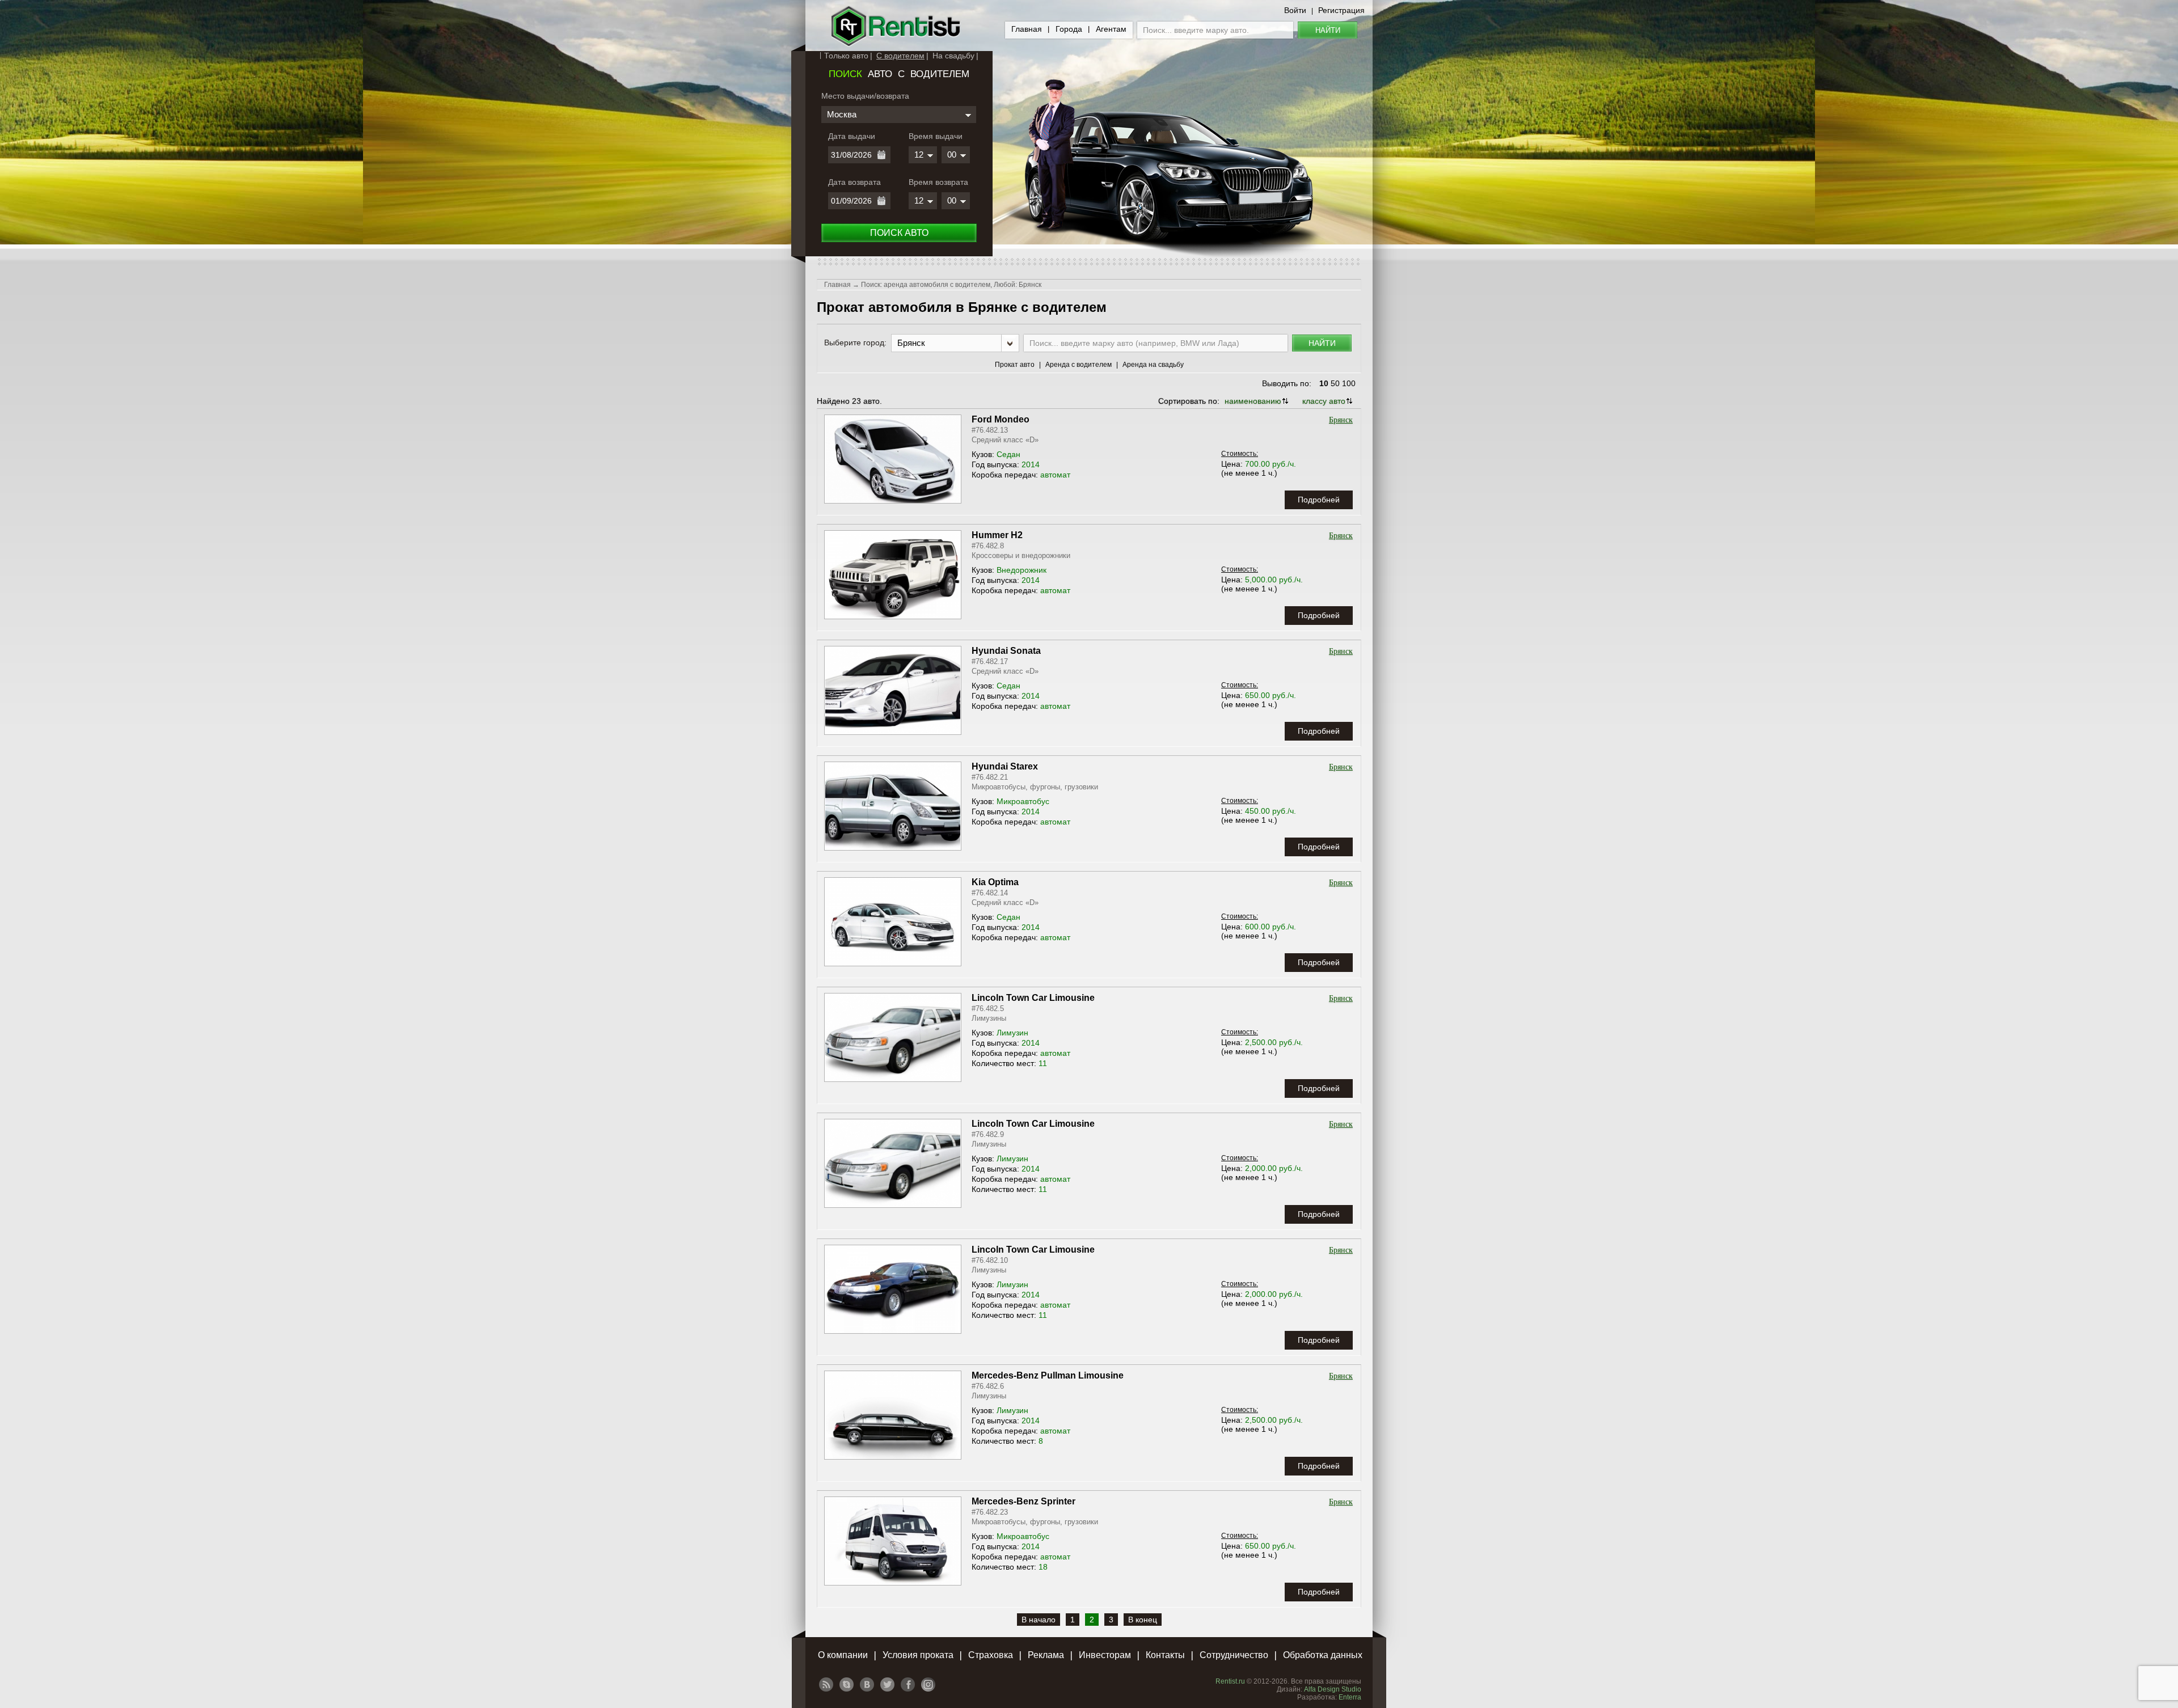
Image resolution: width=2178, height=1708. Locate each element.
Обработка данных (1323, 1655)
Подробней (1319, 500)
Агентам (1111, 29)
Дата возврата (854, 182)
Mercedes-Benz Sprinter (1023, 1501)
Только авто (846, 56)
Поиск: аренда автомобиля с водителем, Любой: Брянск (951, 285)
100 (1349, 383)
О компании (843, 1655)
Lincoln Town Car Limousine (1033, 998)
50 (1335, 383)
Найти (1328, 30)
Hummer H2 (997, 535)
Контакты (1165, 1655)
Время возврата (938, 182)
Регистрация (1341, 10)
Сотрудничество (1234, 1655)
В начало (1039, 1620)
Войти (1295, 10)
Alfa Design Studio (1333, 1689)
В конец (1143, 1620)
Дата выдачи (852, 136)
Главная (1027, 29)
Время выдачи (936, 136)
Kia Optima (995, 882)
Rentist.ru (1230, 1681)
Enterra (1350, 1697)
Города (1069, 29)
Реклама (1046, 1655)
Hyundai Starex (1005, 766)
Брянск (1341, 420)
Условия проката (918, 1655)
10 (1324, 383)
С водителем (900, 56)
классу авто (1324, 401)
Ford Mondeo (1001, 419)
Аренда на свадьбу (1153, 365)
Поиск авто (899, 233)
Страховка (991, 1655)
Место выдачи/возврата (865, 96)
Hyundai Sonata (1006, 651)
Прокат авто (1015, 365)
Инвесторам (1105, 1655)
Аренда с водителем (1079, 365)
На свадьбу (953, 56)
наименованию (1253, 401)
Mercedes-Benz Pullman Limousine (1048, 1375)
